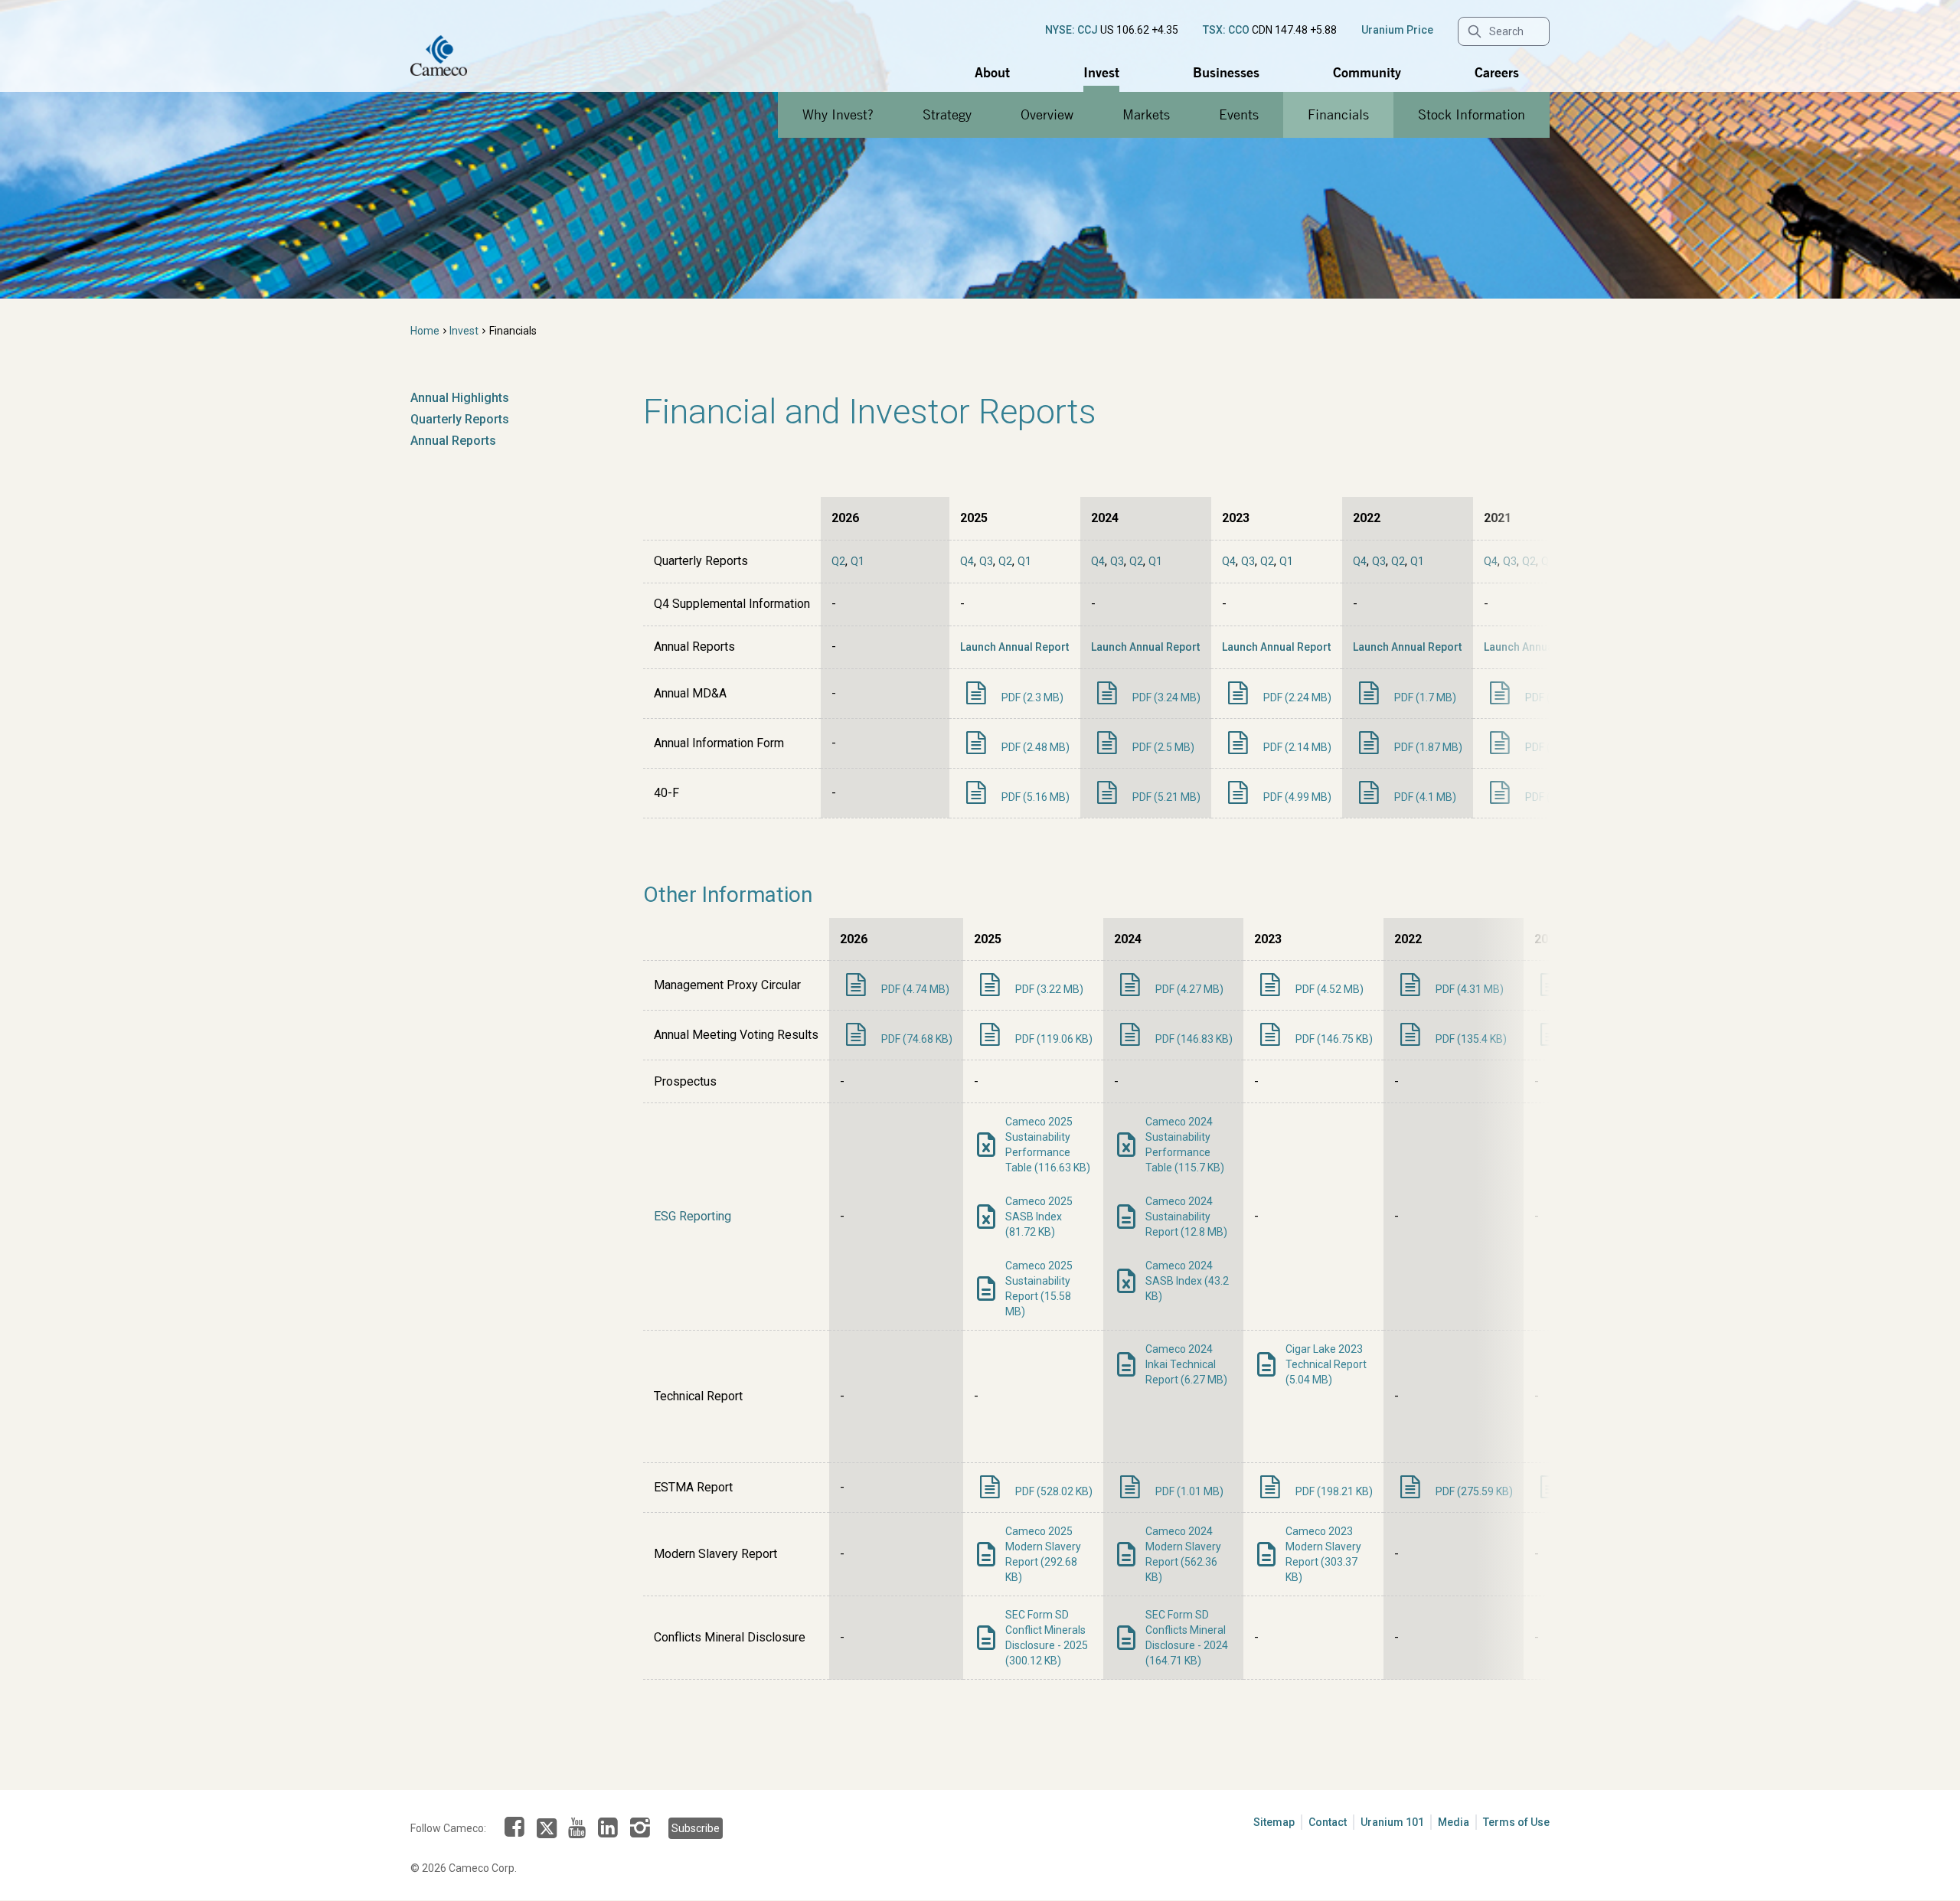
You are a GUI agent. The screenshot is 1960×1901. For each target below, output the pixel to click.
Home (425, 331)
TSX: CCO (1226, 30)
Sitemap (1274, 1822)
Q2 (838, 561)
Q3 (986, 561)
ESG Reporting (693, 1216)
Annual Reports (453, 441)
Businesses (1226, 72)
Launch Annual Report (1014, 647)
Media (1454, 1822)
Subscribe (696, 1828)
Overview (1047, 114)
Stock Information (1472, 114)
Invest (1101, 72)
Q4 (967, 561)
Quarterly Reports (460, 419)
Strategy (947, 114)
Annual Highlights (460, 398)
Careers (1497, 72)
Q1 (857, 561)
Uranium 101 (1392, 1822)
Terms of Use (1516, 1822)
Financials (1338, 114)
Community (1367, 72)
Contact (1328, 1822)
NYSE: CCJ (1071, 30)
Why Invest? (838, 114)
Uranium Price (1397, 30)
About (992, 72)
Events (1239, 114)
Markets (1146, 114)
